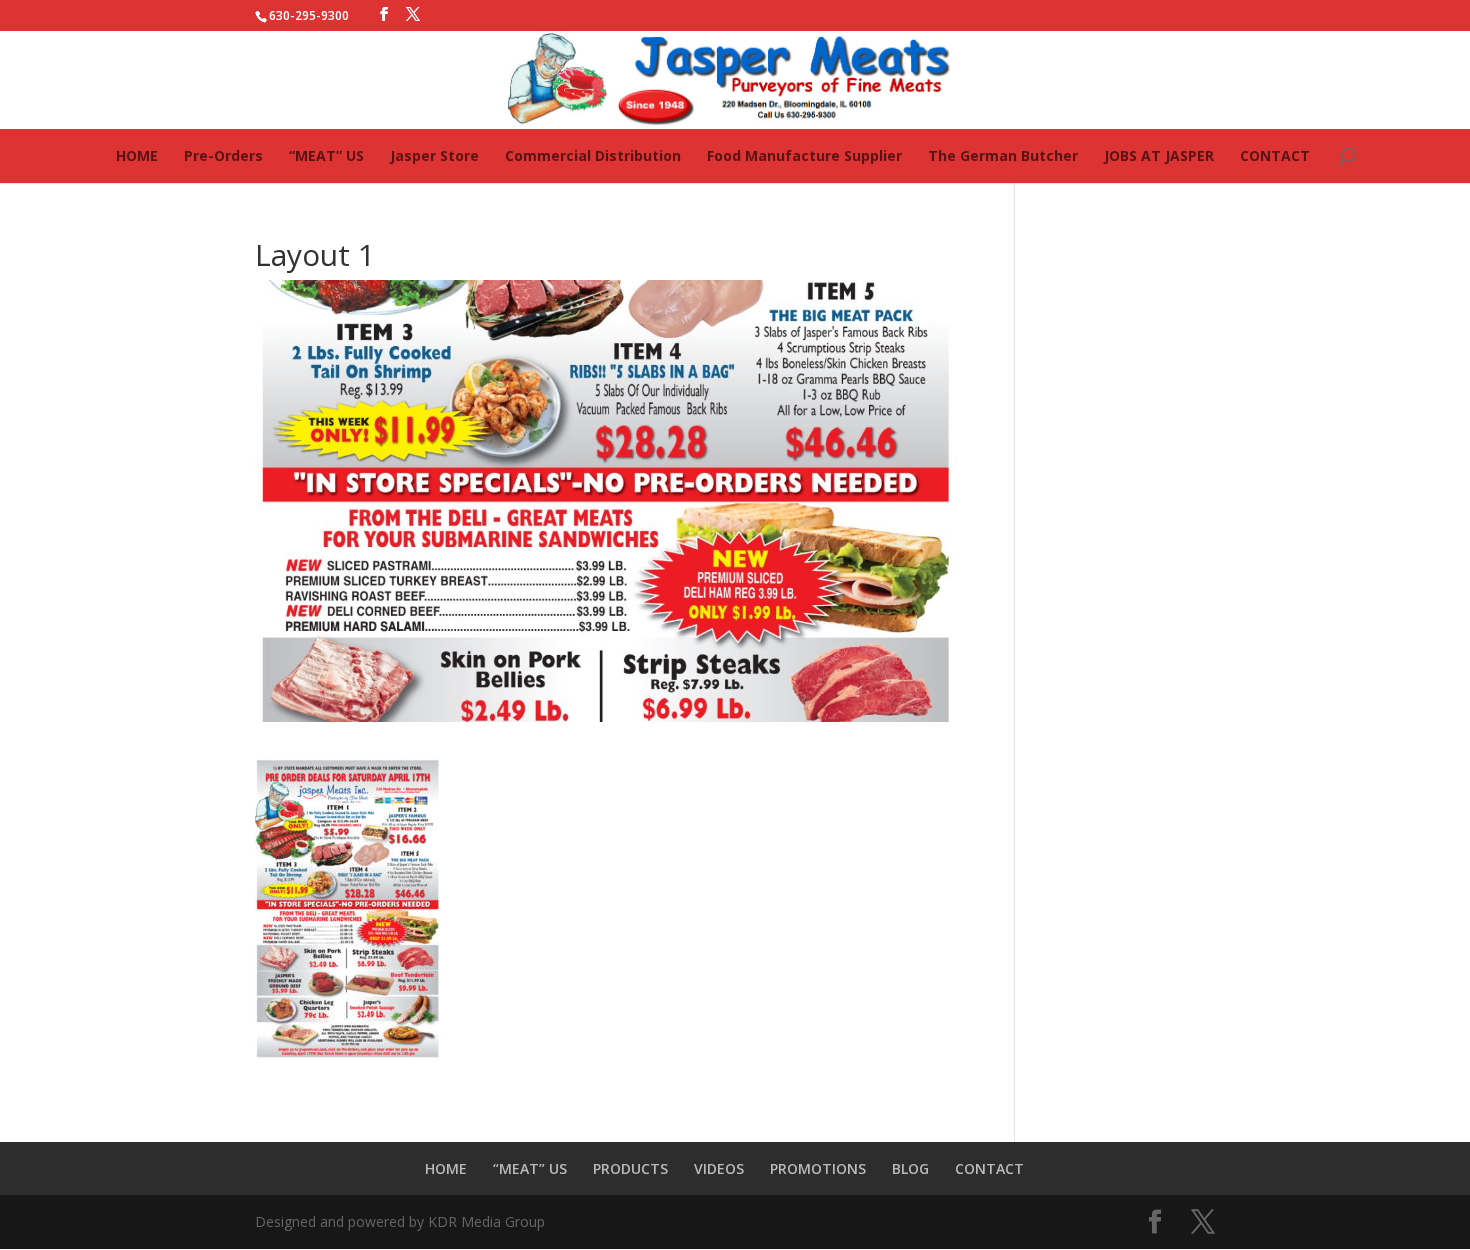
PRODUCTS (630, 1168)
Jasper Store (434, 155)
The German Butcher (1003, 155)
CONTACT (1275, 155)
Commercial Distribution (593, 155)
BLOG (910, 1168)
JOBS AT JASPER (1159, 155)
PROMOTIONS (818, 1168)
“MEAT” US (326, 155)
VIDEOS (719, 1168)
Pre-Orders (223, 155)
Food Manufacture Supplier (804, 155)
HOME (137, 155)
